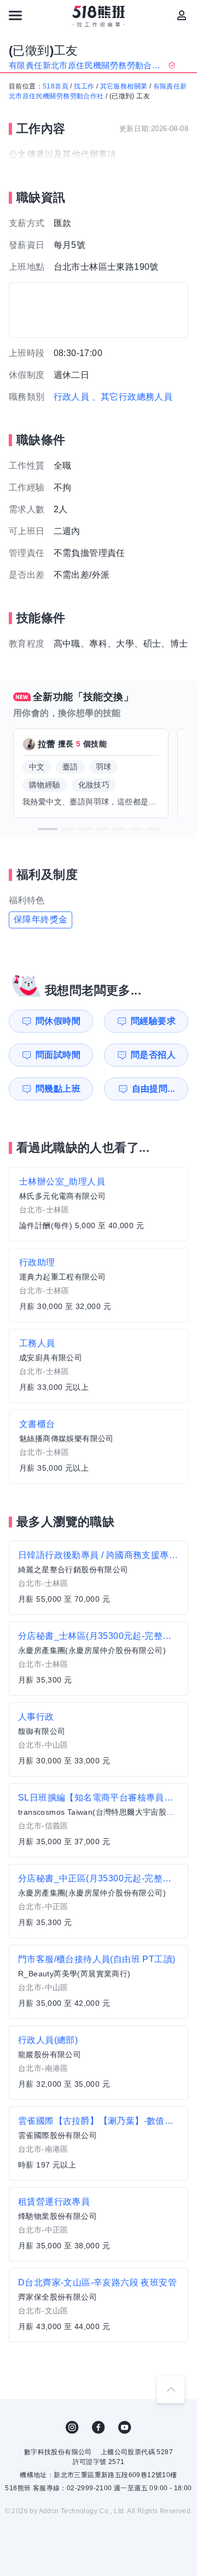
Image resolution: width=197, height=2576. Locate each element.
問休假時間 (58, 1021)
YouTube (125, 2427)
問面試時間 (58, 1055)
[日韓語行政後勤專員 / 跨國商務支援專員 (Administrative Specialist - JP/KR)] (99, 1578)
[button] (48, 829)
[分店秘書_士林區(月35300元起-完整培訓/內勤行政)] (99, 1659)
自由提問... (153, 1089)
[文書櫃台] (99, 1447)
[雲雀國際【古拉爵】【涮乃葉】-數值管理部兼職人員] (99, 2143)
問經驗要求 (153, 1021)
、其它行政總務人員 (132, 397)
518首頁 (56, 86)
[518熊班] (99, 16)
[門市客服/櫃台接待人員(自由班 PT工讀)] (99, 1982)
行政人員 (72, 397)
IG (72, 2427)
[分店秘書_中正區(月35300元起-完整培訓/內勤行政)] (99, 1901)
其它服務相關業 (124, 86)
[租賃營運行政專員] (99, 2224)
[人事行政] (99, 1739)
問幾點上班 (58, 1089)
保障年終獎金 (40, 919)
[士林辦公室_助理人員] (99, 1204)
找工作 (84, 86)
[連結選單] (15, 15)
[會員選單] (182, 15)
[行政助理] (99, 1285)
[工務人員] (99, 1366)
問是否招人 (153, 1055)
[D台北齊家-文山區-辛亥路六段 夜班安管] (99, 2305)
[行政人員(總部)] (99, 2063)
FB (99, 2427)
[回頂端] (171, 2389)
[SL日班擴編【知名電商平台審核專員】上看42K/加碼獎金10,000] (99, 1820)
